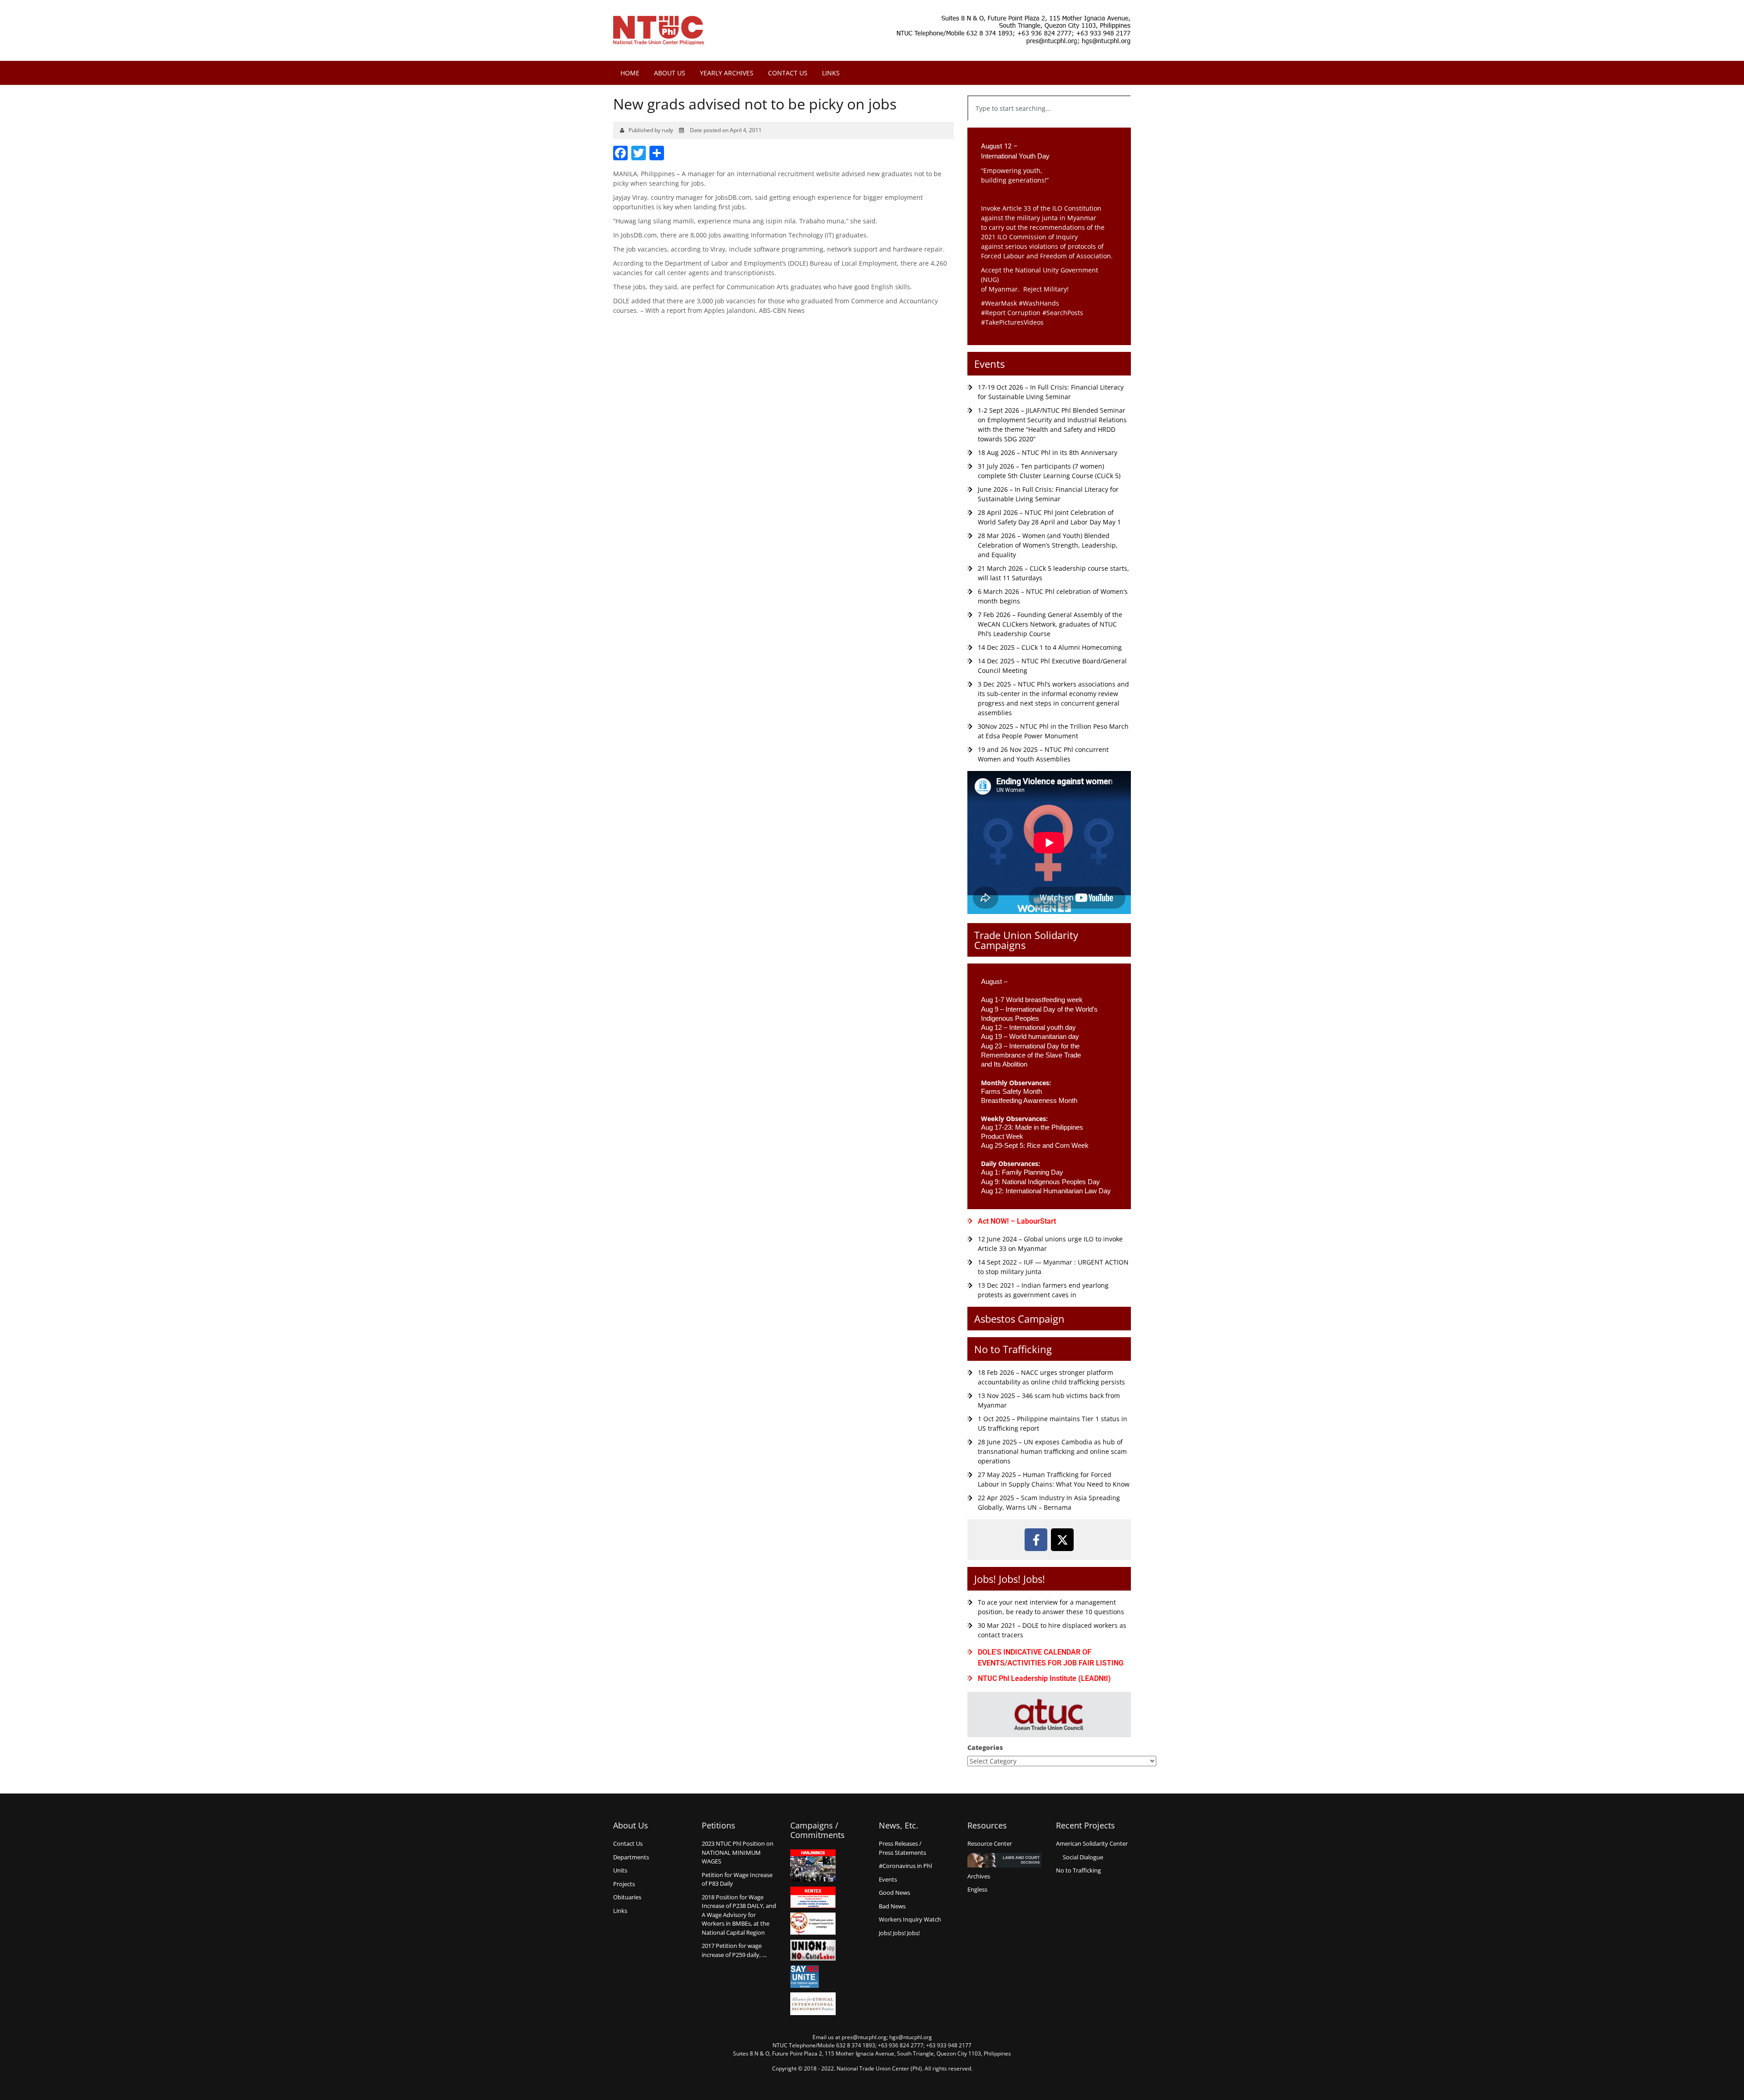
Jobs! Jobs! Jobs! (1010, 1579)
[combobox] (1049, 108)
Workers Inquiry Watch (910, 1919)
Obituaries (627, 1897)
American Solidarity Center (1092, 1843)
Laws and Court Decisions (1004, 1860)
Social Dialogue (1083, 1857)
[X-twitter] (1062, 1540)
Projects (624, 1884)
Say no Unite (813, 1976)
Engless (977, 1889)
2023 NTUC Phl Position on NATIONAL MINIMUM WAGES (738, 1852)
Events (989, 364)
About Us (670, 73)
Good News (894, 1892)
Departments (631, 1857)
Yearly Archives (727, 73)
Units (620, 1870)
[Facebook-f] (1036, 1540)
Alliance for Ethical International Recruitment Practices (813, 2004)
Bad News (892, 1906)
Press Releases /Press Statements (902, 1848)
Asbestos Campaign (1019, 1319)
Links (831, 73)
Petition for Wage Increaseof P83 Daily (737, 1879)
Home (630, 73)
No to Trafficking (1013, 1349)
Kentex (813, 1897)
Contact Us (788, 73)
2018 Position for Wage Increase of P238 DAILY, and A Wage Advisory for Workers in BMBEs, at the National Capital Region (739, 1915)
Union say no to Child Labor (813, 1950)
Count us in (813, 1924)
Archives (979, 1876)
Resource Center (990, 1843)
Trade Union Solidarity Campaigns (1026, 940)
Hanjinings (813, 1866)
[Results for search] (1049, 126)
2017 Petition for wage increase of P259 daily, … (734, 1950)
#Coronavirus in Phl (905, 1866)
